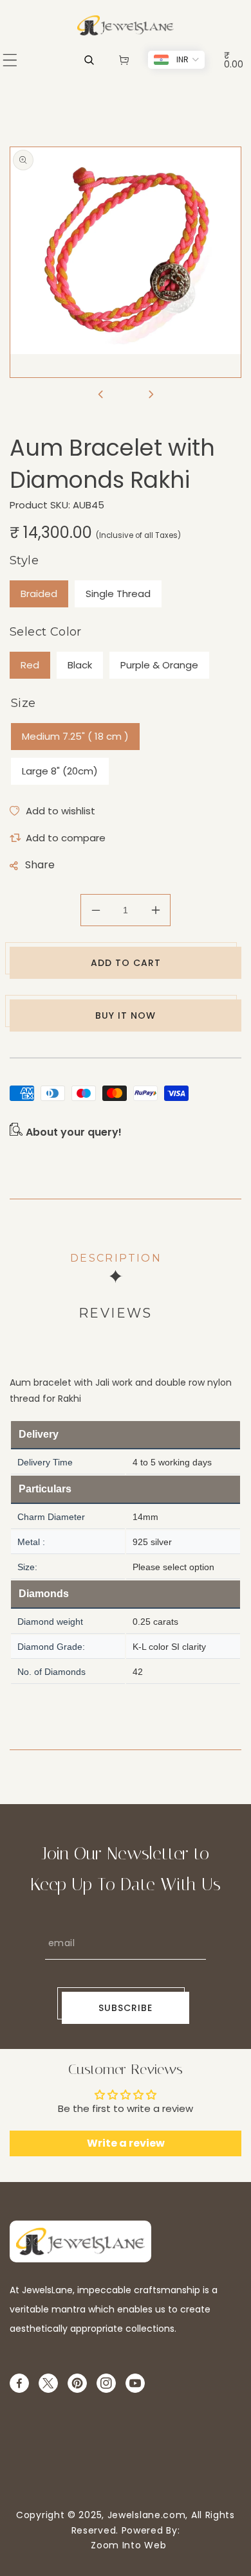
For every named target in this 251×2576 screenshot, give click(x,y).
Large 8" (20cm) (60, 771)
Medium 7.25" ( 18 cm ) (75, 736)
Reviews (116, 1313)
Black (80, 665)
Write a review (126, 2143)
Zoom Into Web (126, 2545)
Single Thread (118, 594)
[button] (10, 60)
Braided (39, 594)
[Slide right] (151, 395)
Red (30, 665)
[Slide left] (100, 395)
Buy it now (126, 1015)
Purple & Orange (159, 665)
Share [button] (40, 865)
